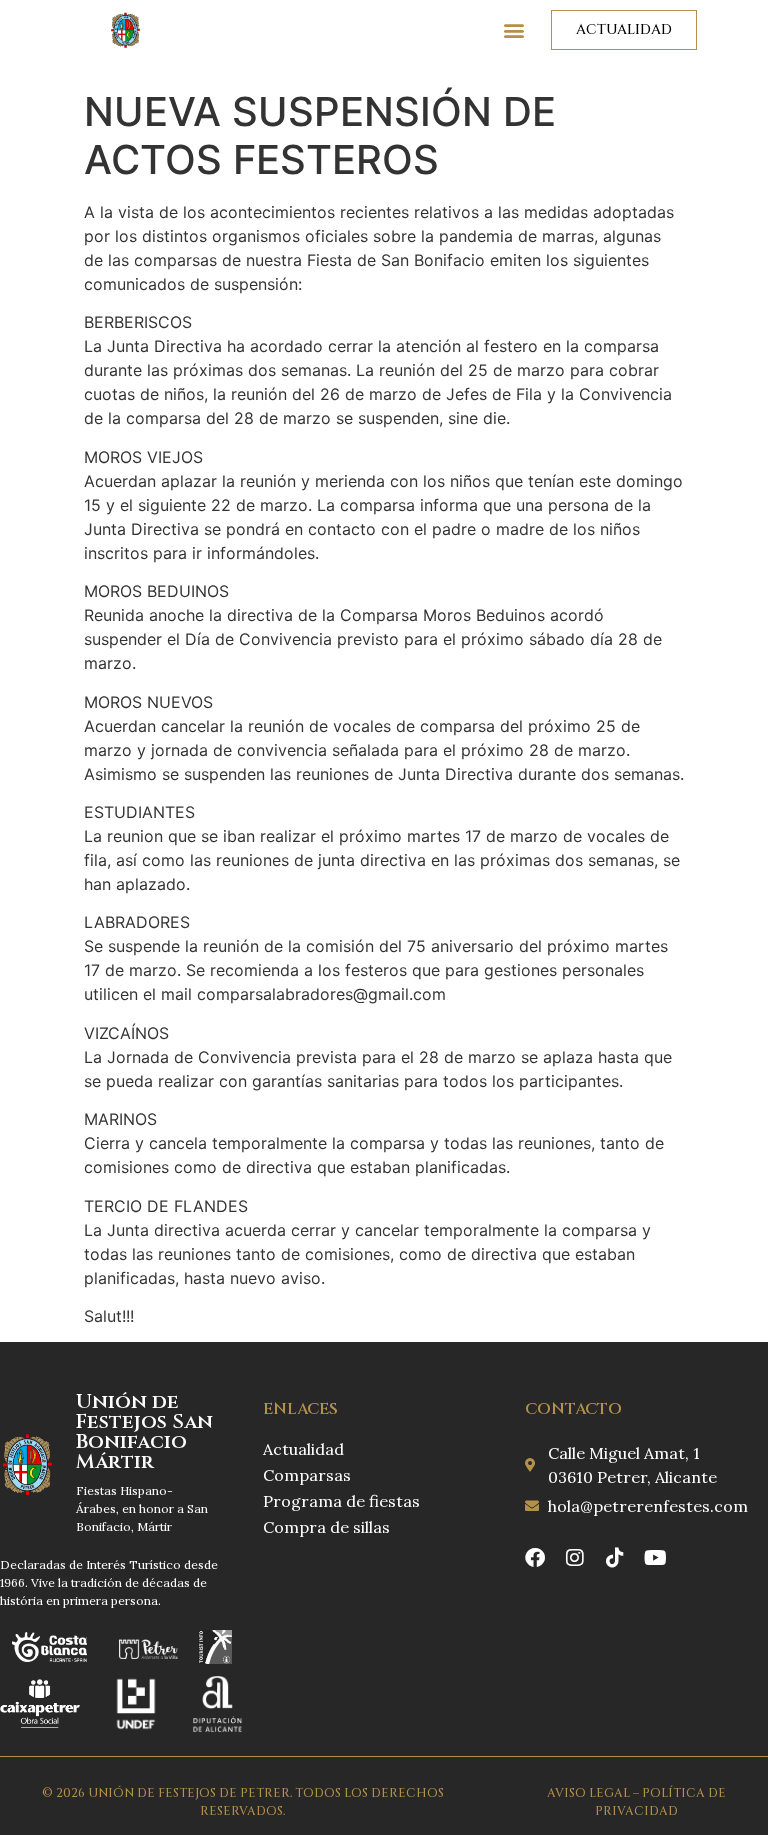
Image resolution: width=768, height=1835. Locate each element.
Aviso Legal (588, 1793)
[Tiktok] (615, 1558)
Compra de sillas (326, 1527)
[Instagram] (575, 1558)
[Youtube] (655, 1558)
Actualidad (303, 1449)
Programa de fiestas (341, 1501)
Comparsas (307, 1475)
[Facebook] (535, 1558)
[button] (514, 30)
